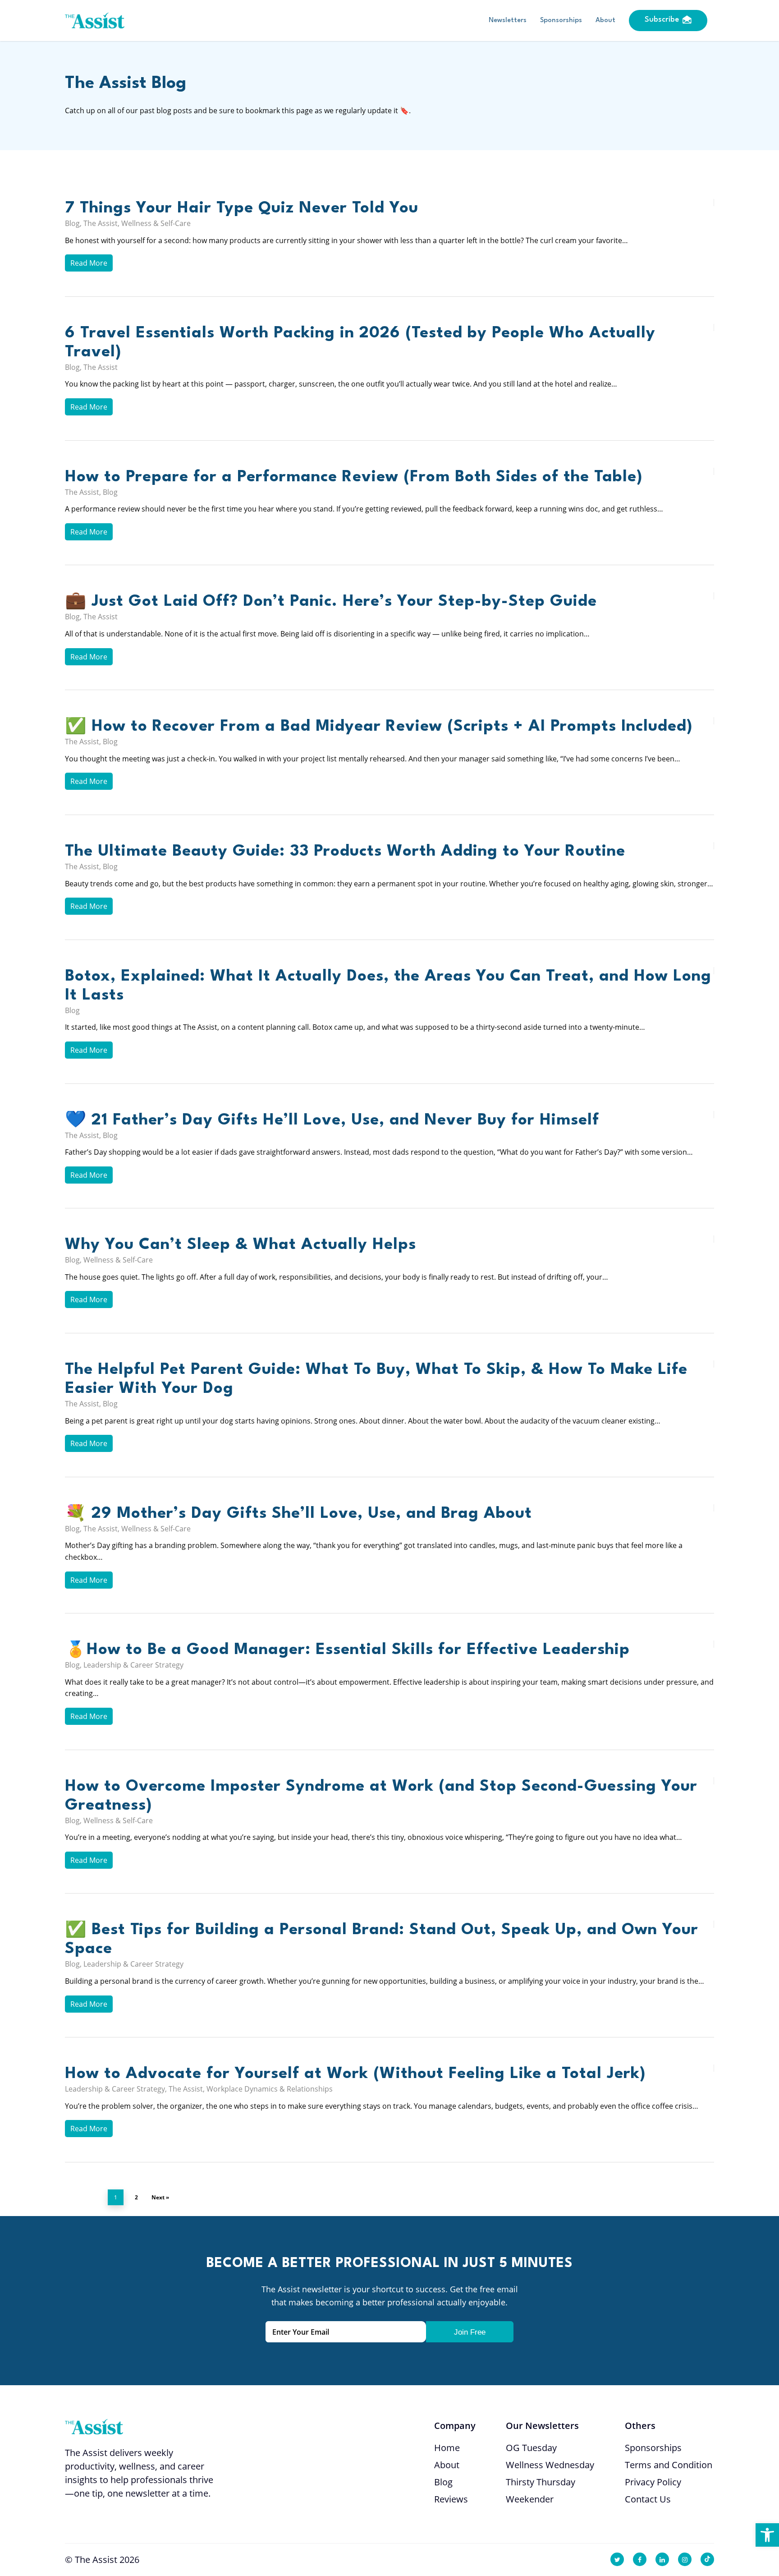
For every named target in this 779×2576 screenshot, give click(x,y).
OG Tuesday (531, 2448)
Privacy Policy (653, 2482)
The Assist (101, 223)
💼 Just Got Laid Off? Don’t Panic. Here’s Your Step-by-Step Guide (331, 601)
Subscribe (662, 20)
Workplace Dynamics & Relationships (270, 2089)
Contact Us (648, 2499)
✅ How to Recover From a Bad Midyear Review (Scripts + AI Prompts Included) (379, 726)
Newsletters (508, 21)
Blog (72, 223)
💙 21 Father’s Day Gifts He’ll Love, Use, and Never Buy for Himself (332, 1120)
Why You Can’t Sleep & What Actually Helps (241, 1245)
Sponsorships (561, 21)
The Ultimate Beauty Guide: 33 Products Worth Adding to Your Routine (345, 851)
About (605, 21)
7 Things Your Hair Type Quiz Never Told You (242, 208)
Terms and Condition (669, 2465)
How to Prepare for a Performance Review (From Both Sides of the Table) (354, 477)
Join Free (470, 2332)
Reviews (451, 2499)
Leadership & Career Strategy (133, 1665)
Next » (160, 2197)
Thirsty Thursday (541, 2482)
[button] (767, 2535)
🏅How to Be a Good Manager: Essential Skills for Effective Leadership (350, 1650)
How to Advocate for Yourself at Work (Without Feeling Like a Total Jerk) (355, 2074)
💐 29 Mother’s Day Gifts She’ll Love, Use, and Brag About (298, 1514)
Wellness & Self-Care (156, 223)
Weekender (530, 2499)
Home (447, 2448)
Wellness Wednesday (550, 2465)
